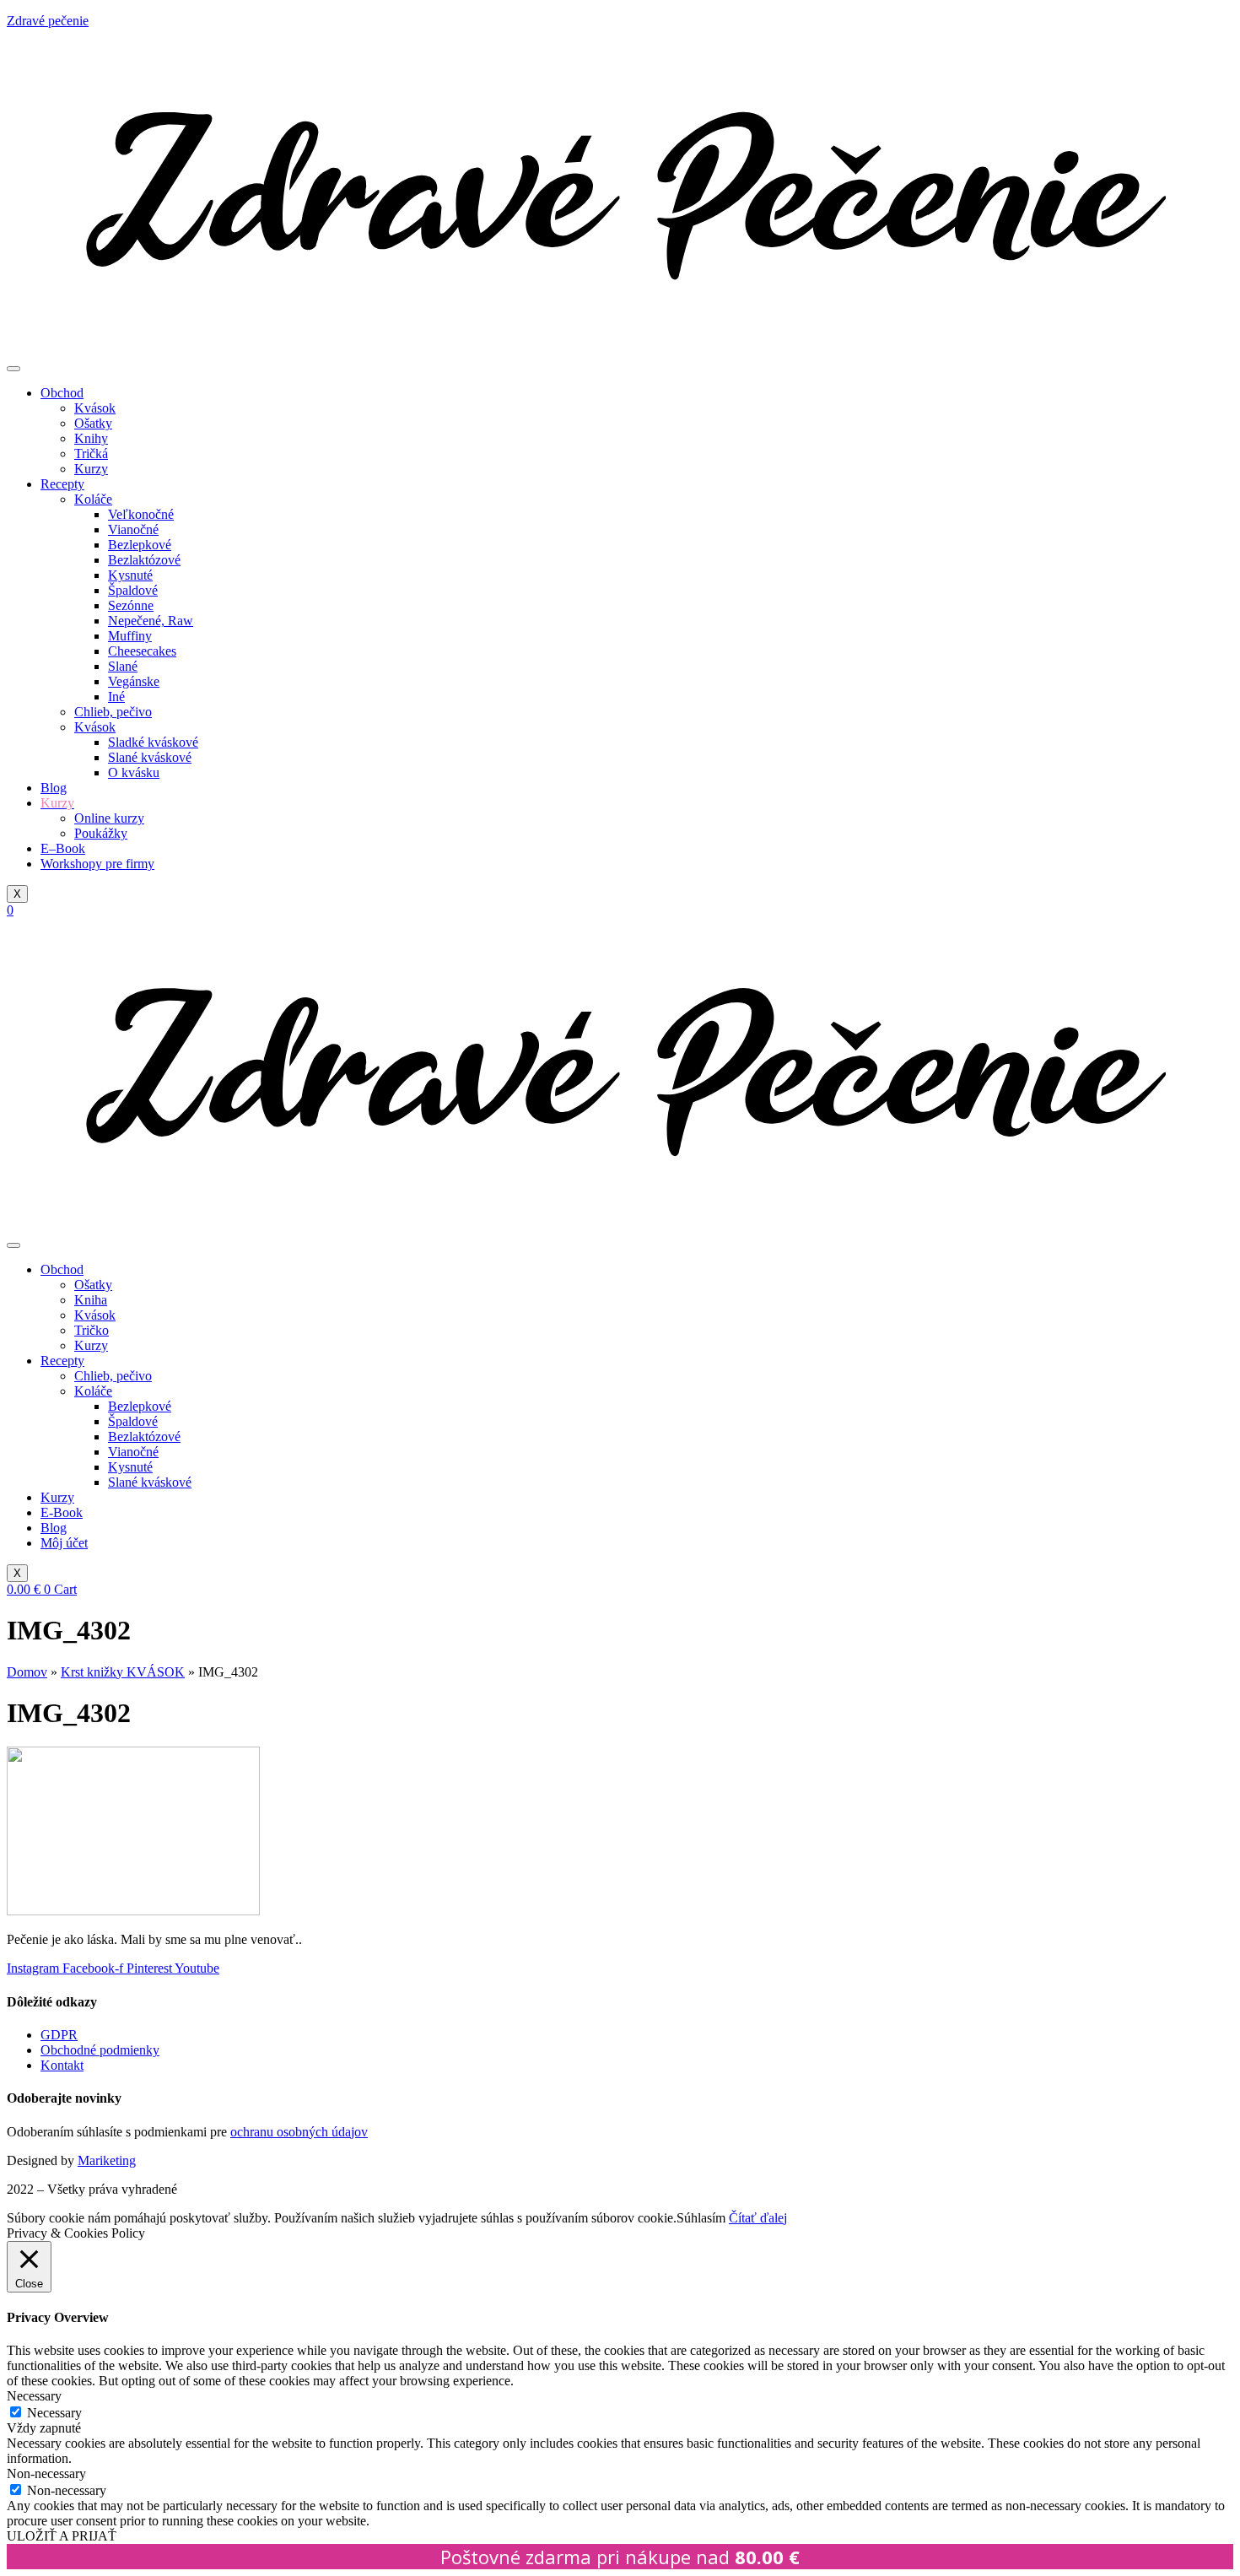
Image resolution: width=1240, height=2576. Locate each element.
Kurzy (91, 469)
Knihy (91, 438)
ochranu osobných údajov (299, 2132)
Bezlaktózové (144, 560)
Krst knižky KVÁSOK (123, 1672)
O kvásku (134, 772)
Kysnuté (130, 575)
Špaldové (133, 590)
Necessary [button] (34, 2396)
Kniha (91, 1300)
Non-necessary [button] (46, 2473)
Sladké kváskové (153, 742)
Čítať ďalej (758, 2218)
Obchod (62, 393)
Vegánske (134, 681)
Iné (116, 697)
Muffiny (130, 636)
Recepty (62, 484)
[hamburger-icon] (13, 369)
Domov (27, 1672)
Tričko (92, 1330)
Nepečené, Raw (151, 621)
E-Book (62, 1512)
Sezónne (131, 605)
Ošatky (93, 423)
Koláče (93, 499)
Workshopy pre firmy (97, 864)
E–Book (63, 848)
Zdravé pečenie (48, 21)
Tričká (91, 454)
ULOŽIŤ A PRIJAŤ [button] (62, 2536)
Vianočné (133, 529)
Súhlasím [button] (701, 2218)
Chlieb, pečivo (113, 712)
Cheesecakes (142, 651)
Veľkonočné (141, 514)
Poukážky (101, 833)
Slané (123, 666)
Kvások (95, 408)
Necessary (54, 2413)
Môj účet (64, 1543)
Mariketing (107, 2160)
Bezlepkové (140, 545)
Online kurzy (109, 818)
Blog (54, 788)
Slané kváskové (150, 757)
